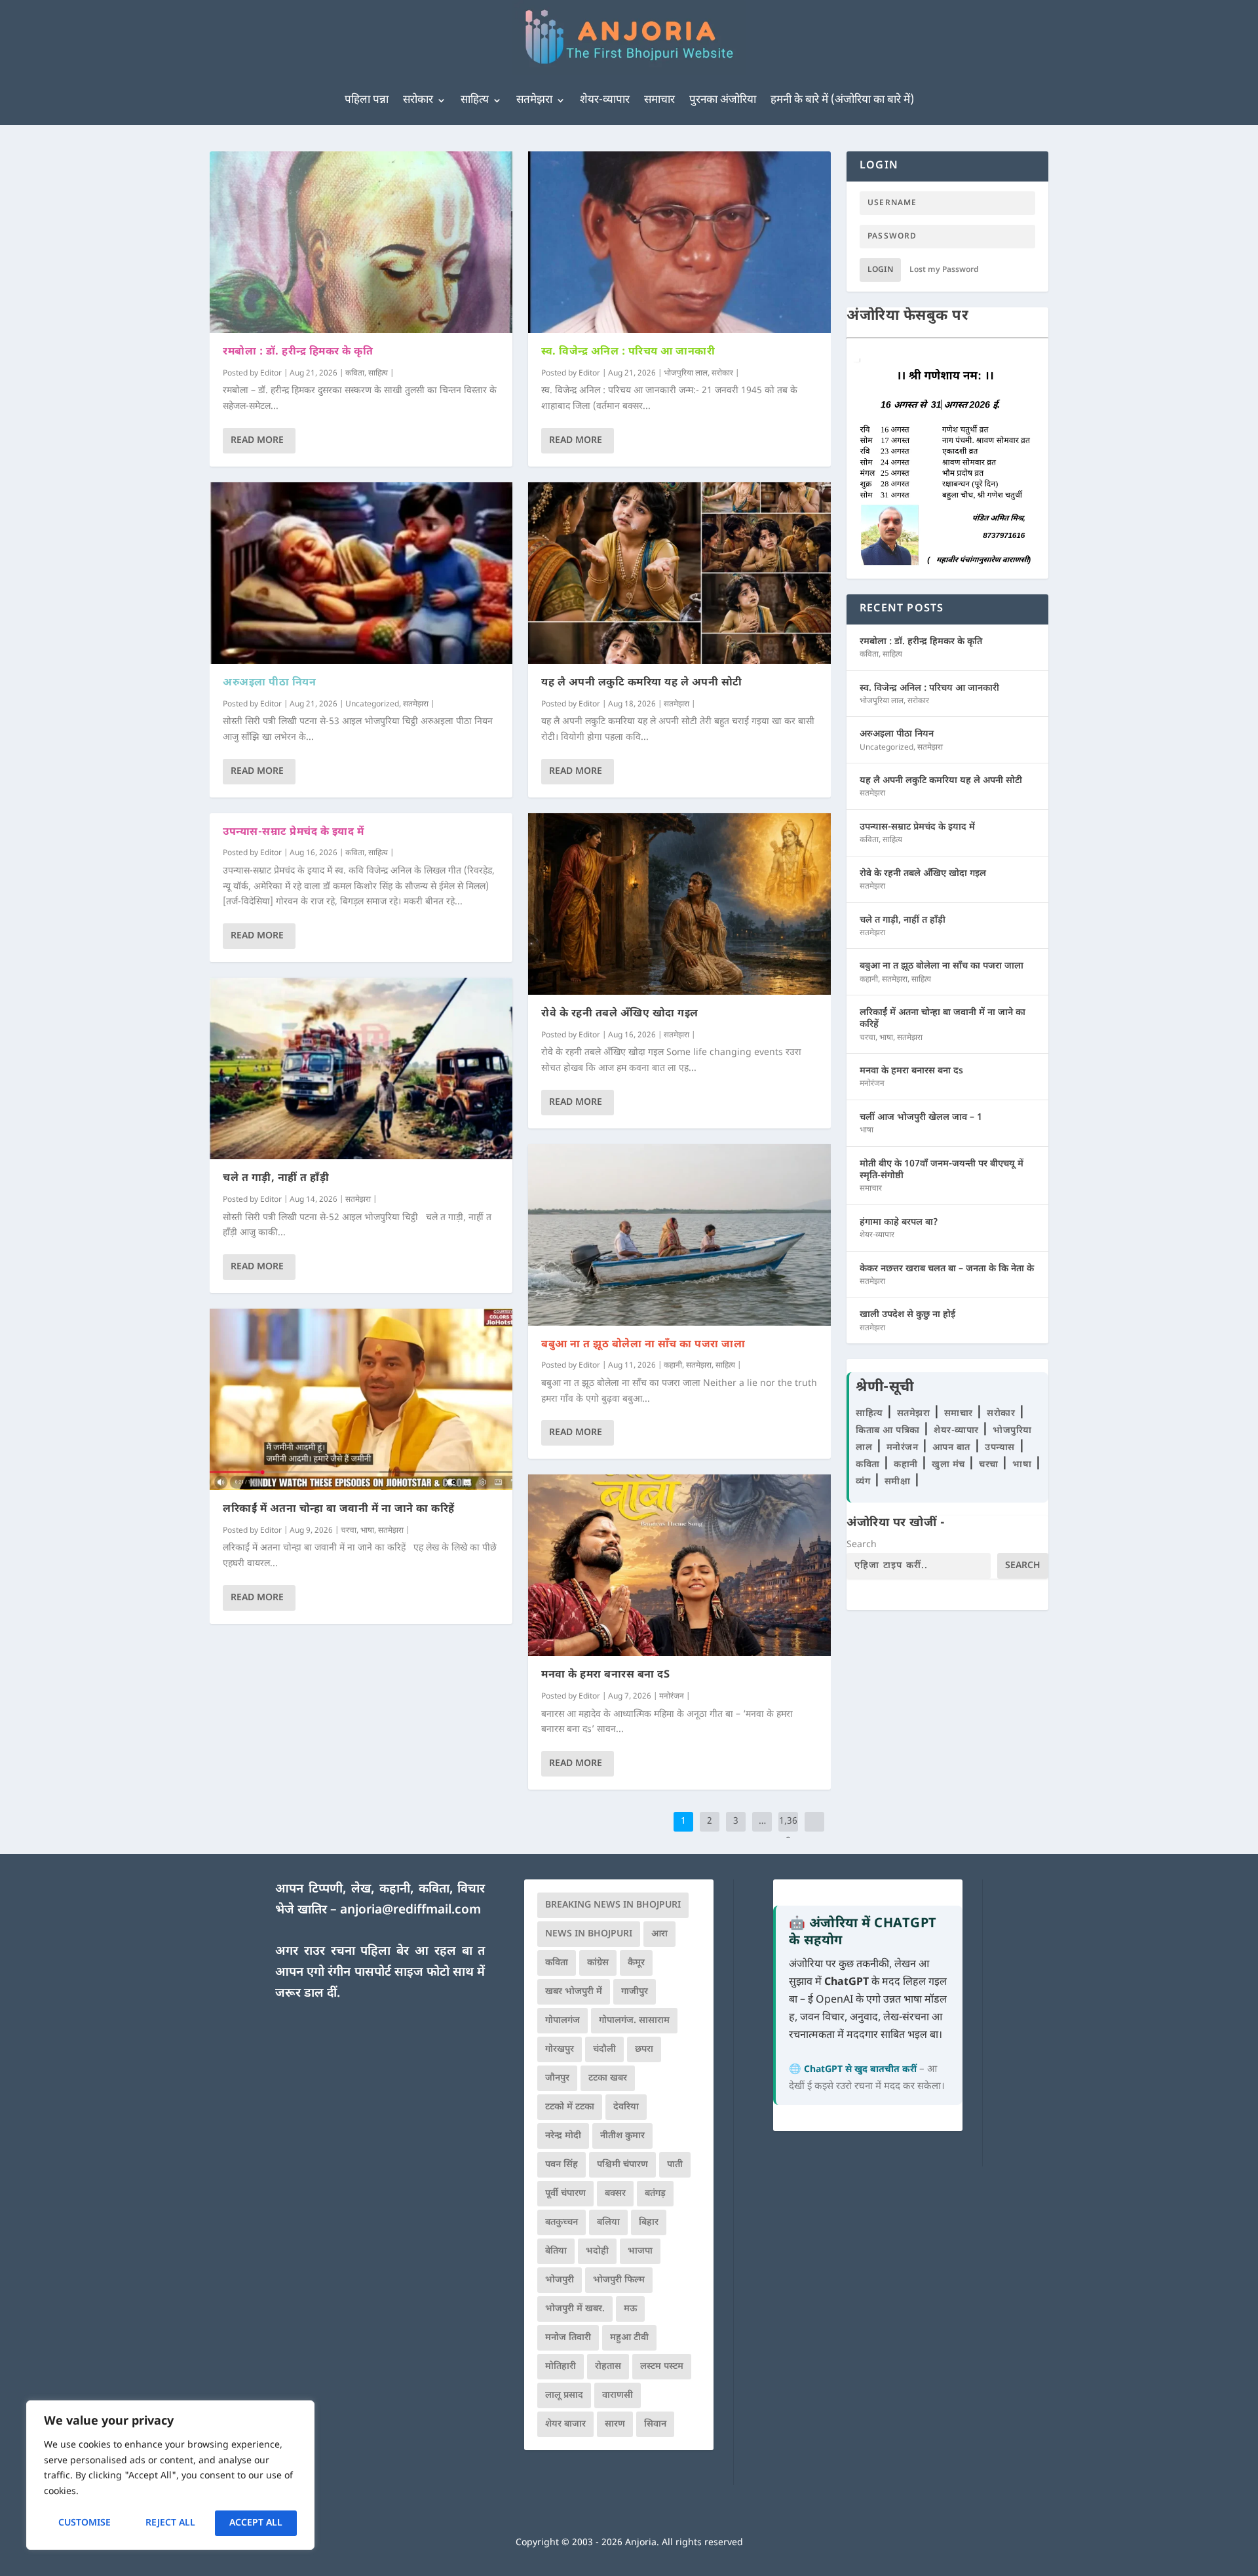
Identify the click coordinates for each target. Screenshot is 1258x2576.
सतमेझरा (534, 100)
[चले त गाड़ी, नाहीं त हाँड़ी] (361, 1068)
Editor (271, 374)
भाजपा (640, 2251)
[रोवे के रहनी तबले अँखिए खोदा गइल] (679, 904)
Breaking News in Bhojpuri (613, 1905)
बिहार (649, 2222)
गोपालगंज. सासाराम (634, 2021)
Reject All (170, 2523)
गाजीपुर (635, 1992)
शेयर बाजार (565, 2424)
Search (862, 1545)
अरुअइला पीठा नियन (269, 683)
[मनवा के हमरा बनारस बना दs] (679, 1565)
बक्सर (615, 2194)
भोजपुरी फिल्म (619, 2280)
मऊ (630, 2309)
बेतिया (556, 2251)
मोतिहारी (561, 2367)
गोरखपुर (560, 2049)
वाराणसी (618, 2395)
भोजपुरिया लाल (686, 374)
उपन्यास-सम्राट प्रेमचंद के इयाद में (293, 833)
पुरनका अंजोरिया (723, 100)
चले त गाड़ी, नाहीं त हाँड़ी (276, 1179)
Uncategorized (372, 704)
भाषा (367, 1531)
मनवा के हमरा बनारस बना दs (605, 1675)
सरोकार (418, 100)
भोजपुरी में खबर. (575, 2309)
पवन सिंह (562, 2165)
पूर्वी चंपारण (565, 2194)
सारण (615, 2424)
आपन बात (951, 1448)
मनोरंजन (672, 1697)
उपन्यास (1000, 1448)
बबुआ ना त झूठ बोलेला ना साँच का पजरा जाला (643, 1345)
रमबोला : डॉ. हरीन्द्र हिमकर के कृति (298, 352)
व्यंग (865, 1482)
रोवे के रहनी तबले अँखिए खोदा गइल (620, 1014)
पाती (675, 2165)
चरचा (349, 1531)
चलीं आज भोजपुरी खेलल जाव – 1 (921, 1118)
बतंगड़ (655, 2194)
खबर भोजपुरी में (574, 1992)
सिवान (655, 2424)
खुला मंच (950, 1465)
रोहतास (608, 2367)
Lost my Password (944, 270)
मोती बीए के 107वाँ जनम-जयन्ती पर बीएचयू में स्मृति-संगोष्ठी (942, 1170)
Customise (85, 2523)
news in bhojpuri (589, 1934)
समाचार (659, 100)
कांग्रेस (598, 1963)
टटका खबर (608, 2078)
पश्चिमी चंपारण (622, 2165)
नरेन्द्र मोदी (563, 2136)
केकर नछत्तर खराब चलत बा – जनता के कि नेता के (947, 1269)
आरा (659, 1934)
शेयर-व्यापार (605, 100)
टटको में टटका (570, 2107)
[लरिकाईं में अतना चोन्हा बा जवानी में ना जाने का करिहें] (361, 1399)
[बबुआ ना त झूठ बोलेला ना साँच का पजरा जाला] (679, 1235)
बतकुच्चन (562, 2222)
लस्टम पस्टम (662, 2367)
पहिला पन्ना (367, 100)
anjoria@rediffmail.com (410, 1911)
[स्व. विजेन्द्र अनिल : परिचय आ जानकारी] (679, 242)
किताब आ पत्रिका (889, 1431)
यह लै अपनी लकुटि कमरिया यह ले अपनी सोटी (642, 683)
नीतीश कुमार (622, 2136)
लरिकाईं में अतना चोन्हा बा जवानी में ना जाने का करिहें (339, 1509)
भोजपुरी (560, 2280)
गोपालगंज (562, 2021)
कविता (355, 374)
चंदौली (604, 2049)
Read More (257, 441)
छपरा (644, 2049)
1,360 (788, 1831)
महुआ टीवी (629, 2338)
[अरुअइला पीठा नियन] (361, 573)
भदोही (597, 2251)
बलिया (608, 2222)
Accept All (256, 2523)
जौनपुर (557, 2078)
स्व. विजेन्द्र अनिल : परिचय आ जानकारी (628, 352)
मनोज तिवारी (568, 2338)
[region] (170, 2475)
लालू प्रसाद (564, 2395)
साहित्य (475, 100)
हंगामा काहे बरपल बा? (899, 1222)
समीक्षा (899, 1482)
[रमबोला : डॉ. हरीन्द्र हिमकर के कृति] (361, 242)
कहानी (673, 1366)
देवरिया (626, 2107)
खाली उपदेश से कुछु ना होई (907, 1315)
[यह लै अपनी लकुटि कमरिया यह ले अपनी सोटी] (679, 573)
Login (880, 270)
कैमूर (636, 1963)
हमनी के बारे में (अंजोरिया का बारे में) (842, 100)
